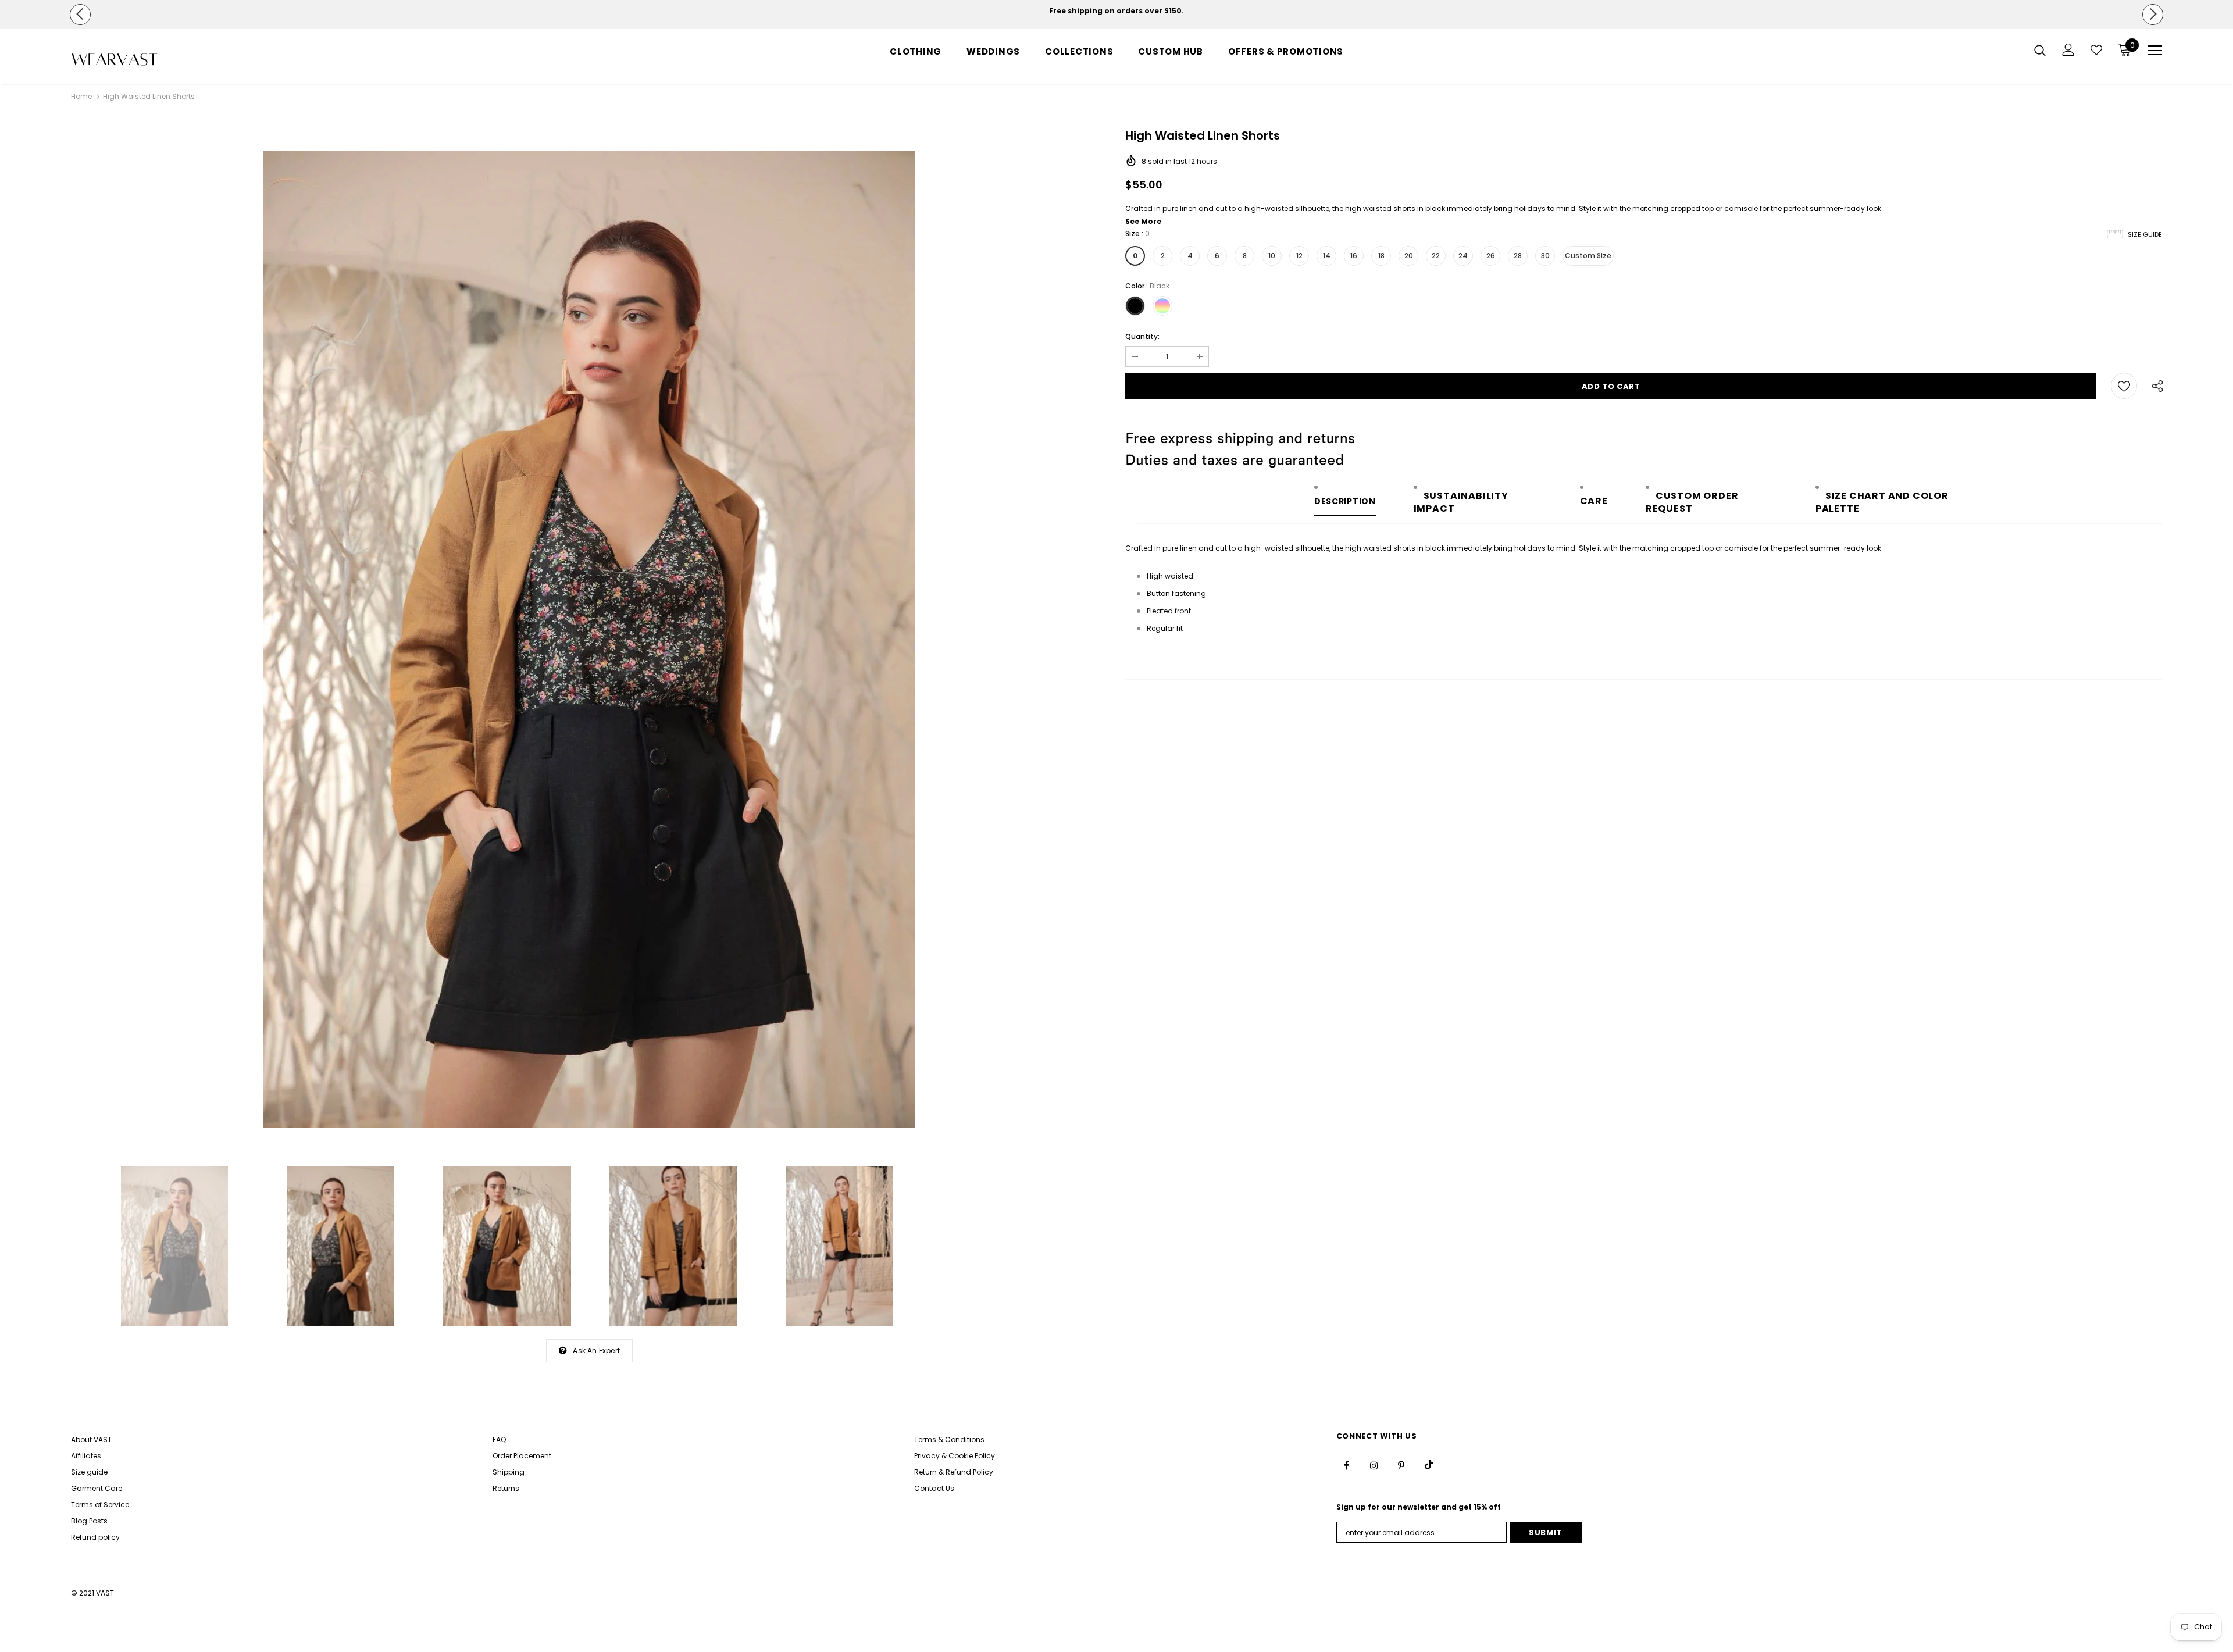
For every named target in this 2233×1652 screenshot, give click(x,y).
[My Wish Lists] (2096, 50)
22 (1436, 256)
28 (1518, 256)
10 (1272, 256)
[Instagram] (1374, 1465)
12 (1299, 256)
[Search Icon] (2040, 50)
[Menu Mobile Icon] (2155, 51)
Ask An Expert (596, 1350)
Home (81, 96)
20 (1409, 256)
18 (1381, 256)
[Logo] (139, 60)
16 (1354, 256)
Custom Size (1588, 256)
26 (1491, 256)
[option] (1116, 11)
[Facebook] (1347, 1465)
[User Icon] (2068, 50)
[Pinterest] (1401, 1465)
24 (1463, 256)
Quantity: (1142, 336)
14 (1327, 256)
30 (1545, 256)
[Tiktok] (1429, 1465)
